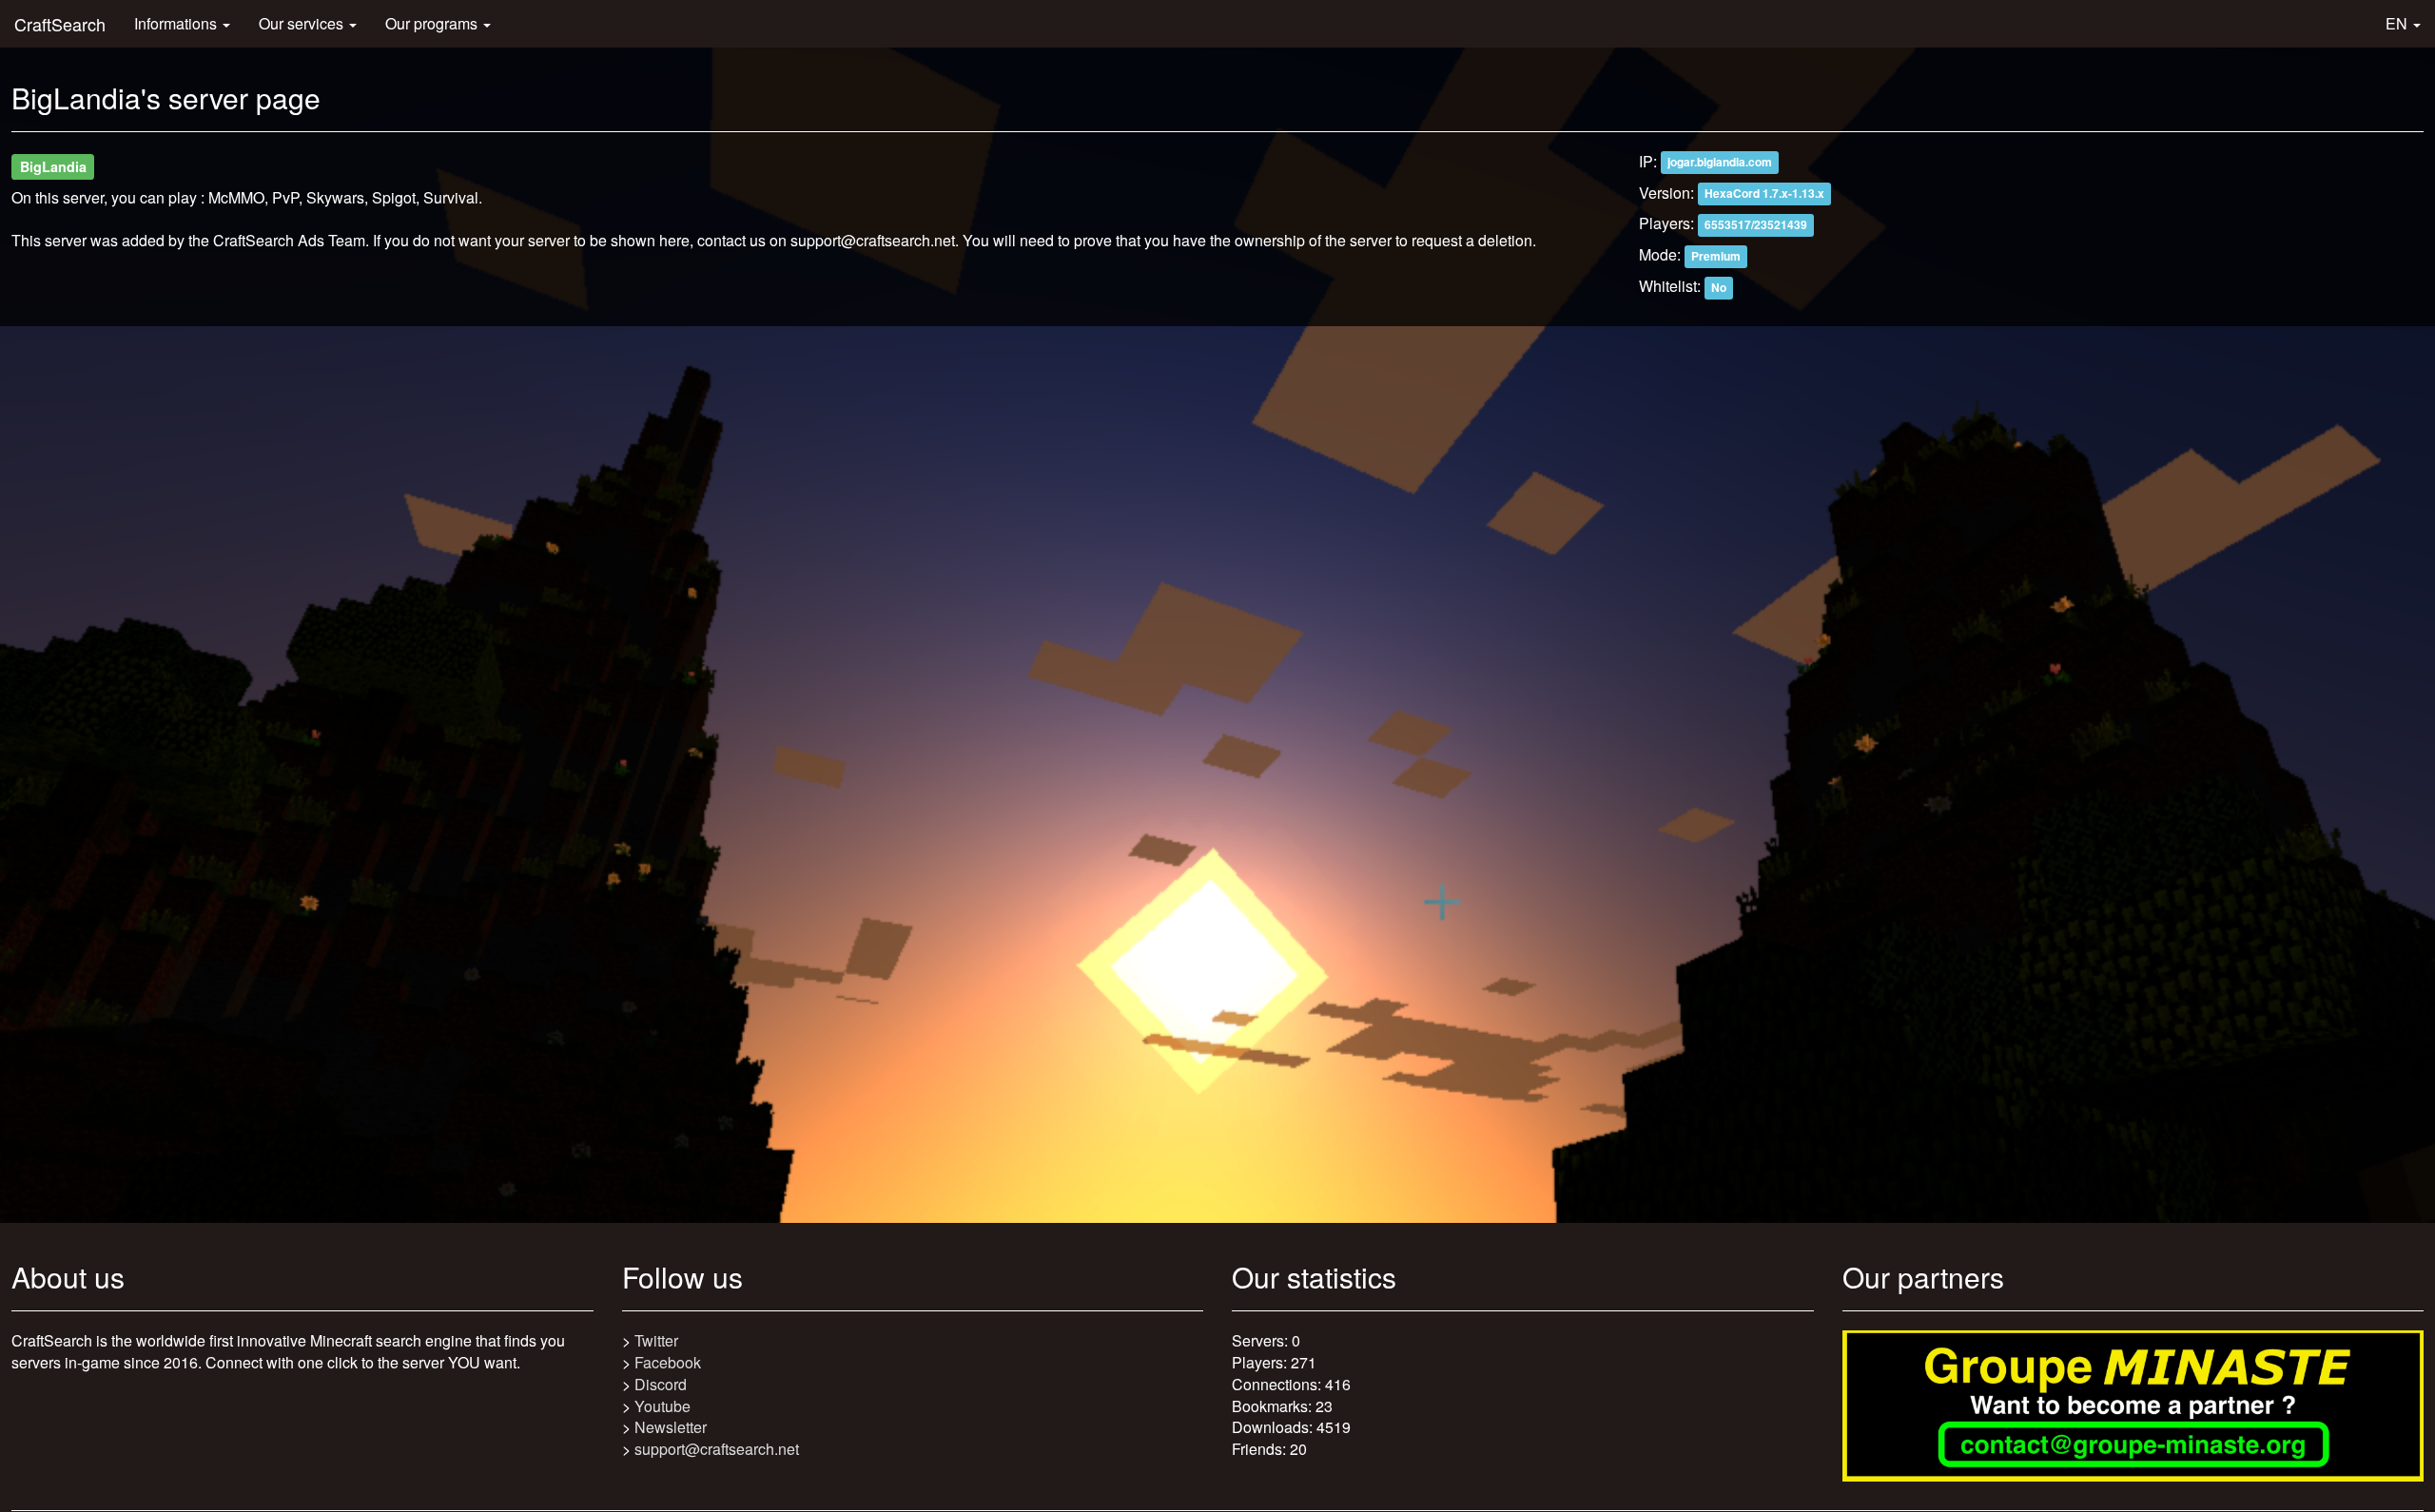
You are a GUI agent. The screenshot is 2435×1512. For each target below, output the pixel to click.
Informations (177, 23)
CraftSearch (60, 24)
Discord (661, 1384)
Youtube (662, 1406)
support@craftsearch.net (717, 1449)
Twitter (656, 1340)
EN (2398, 23)
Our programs (433, 23)
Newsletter (671, 1427)
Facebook (668, 1362)
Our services (303, 23)
